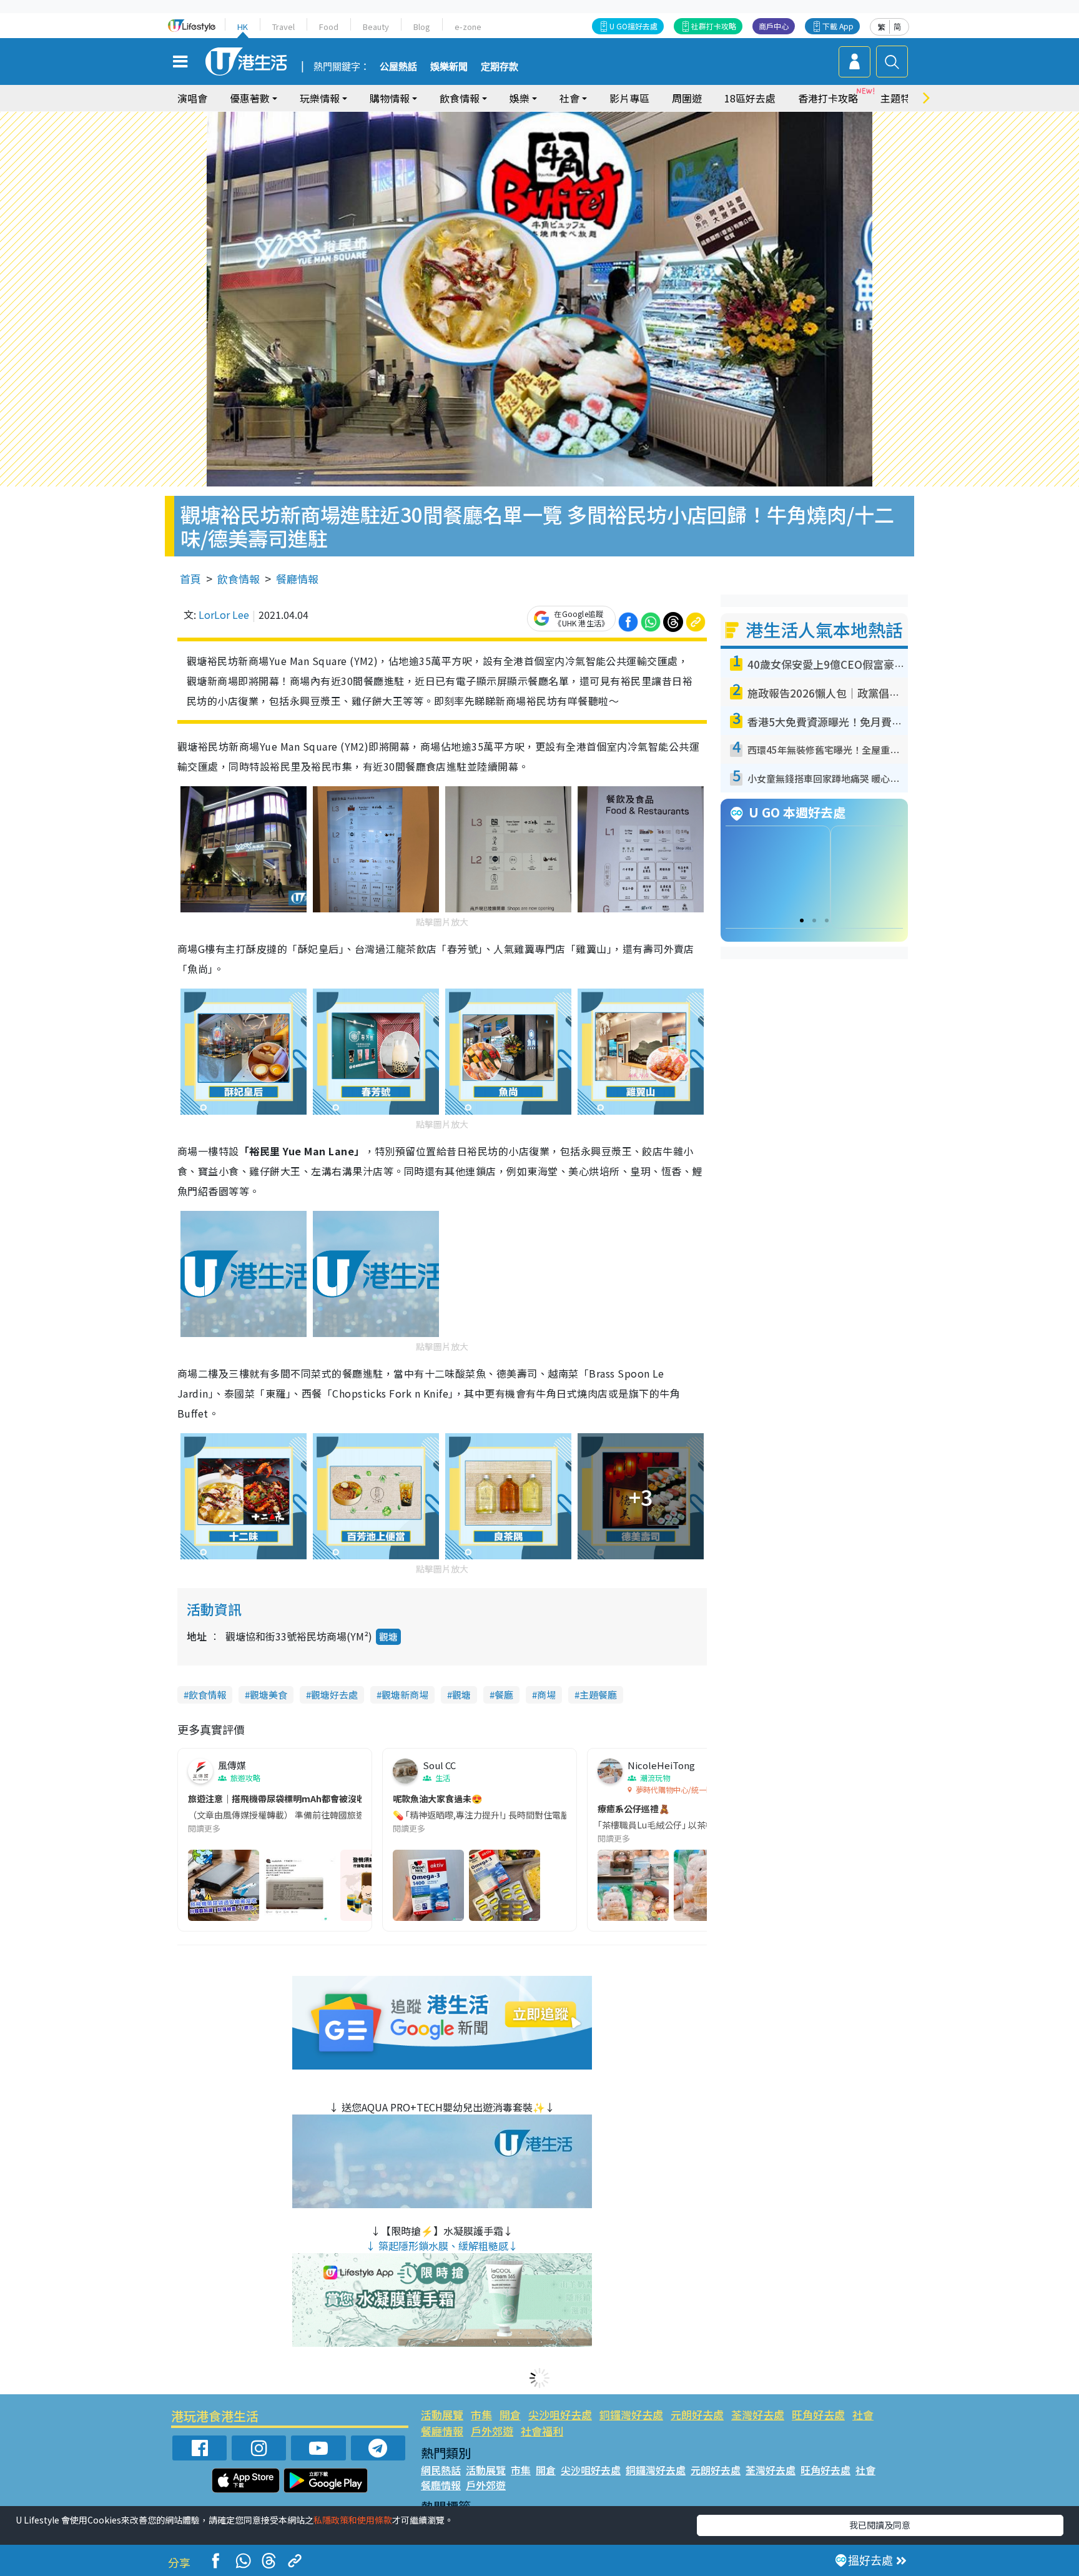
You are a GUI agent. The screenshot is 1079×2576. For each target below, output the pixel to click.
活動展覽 (442, 2415)
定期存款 (500, 67)
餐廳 (504, 1695)
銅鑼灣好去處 (631, 2415)
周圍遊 (687, 98)
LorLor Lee (224, 614)
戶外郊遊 (492, 2431)
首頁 (190, 579)
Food (329, 27)
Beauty (376, 27)
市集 (481, 2415)
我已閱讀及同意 (880, 2525)
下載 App (838, 26)
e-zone (468, 27)
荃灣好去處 (758, 2415)
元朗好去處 (697, 2415)
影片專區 (629, 98)
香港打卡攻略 (828, 98)
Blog (422, 27)
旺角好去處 (818, 2415)
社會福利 (542, 2431)
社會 (863, 2415)
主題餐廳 (598, 1695)
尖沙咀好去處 (560, 2415)
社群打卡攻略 (714, 26)
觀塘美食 (269, 1695)
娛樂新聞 (449, 67)
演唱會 (192, 98)
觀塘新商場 (405, 1695)
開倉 (510, 2415)
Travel (283, 27)
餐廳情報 (297, 579)
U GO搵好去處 (633, 26)
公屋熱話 (398, 67)
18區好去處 (750, 98)
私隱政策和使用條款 (353, 2520)
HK (243, 27)
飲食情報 (239, 579)
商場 (546, 1695)
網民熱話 (441, 2470)
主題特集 (900, 98)
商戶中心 (774, 26)
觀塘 (388, 1636)
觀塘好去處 (334, 1695)
